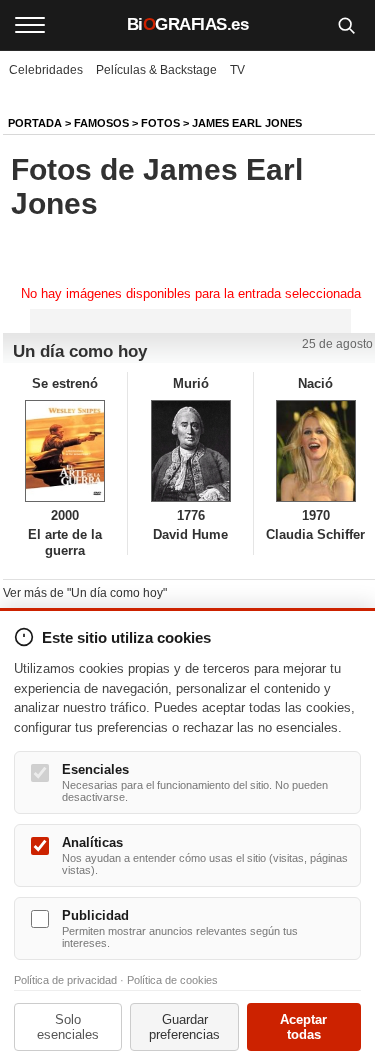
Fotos (160, 123)
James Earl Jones (247, 123)
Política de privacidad (65, 980)
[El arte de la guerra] (65, 451)
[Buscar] (346, 25)
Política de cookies (172, 980)
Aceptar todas (303, 1027)
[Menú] (30, 25)
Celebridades (46, 70)
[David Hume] (190, 451)
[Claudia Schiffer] (316, 451)
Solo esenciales (68, 1027)
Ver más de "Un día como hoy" (85, 593)
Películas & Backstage (156, 70)
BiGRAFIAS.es (188, 24)
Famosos (101, 123)
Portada (35, 123)
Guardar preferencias (184, 1027)
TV (237, 70)
